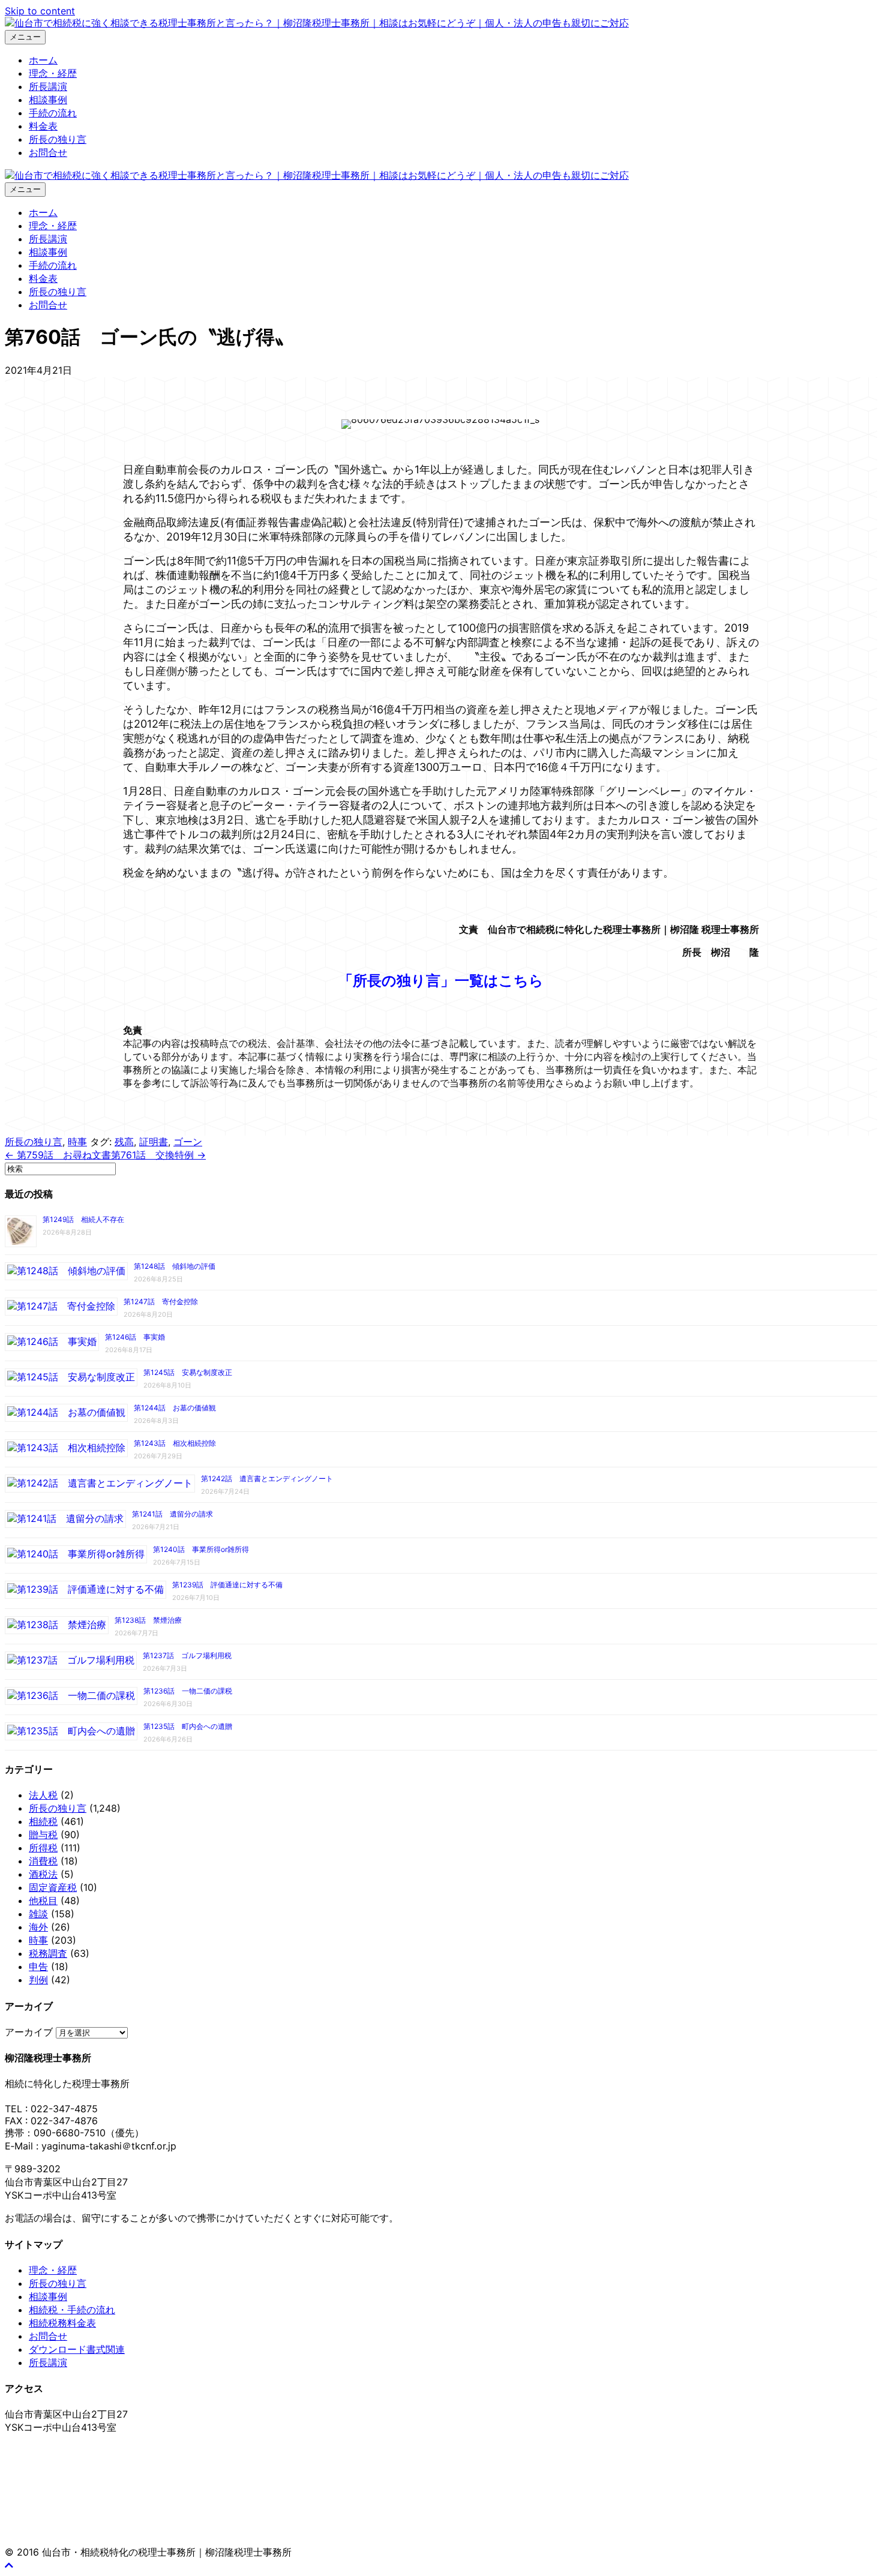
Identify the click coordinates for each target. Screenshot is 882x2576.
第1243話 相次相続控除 (175, 1443)
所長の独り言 (58, 139)
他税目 (43, 1901)
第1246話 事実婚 (135, 1337)
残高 (124, 1142)
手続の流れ (53, 113)
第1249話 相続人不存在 (83, 1219)
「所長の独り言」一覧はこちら (441, 981)
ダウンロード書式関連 (77, 2349)
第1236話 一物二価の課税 (188, 1691)
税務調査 (48, 1953)
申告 (38, 1966)
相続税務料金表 (62, 2323)
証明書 (154, 1142)
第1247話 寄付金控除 (161, 1301)
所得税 (43, 1848)
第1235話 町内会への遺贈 (188, 1726)
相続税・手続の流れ (72, 2310)
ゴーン (188, 1142)
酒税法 (43, 1874)
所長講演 (48, 86)
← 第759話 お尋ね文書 (58, 1155)
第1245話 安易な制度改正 (188, 1372)
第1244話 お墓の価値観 (175, 1408)
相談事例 (48, 100)
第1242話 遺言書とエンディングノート (267, 1478)
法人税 (43, 1795)
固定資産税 (53, 1887)
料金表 (43, 126)
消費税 (43, 1861)
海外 (38, 1927)
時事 (77, 1142)
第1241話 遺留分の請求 (172, 1514)
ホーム (43, 60)
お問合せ (48, 152)
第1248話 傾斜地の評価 (175, 1266)
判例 (38, 1980)
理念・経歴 (53, 73)
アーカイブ (29, 2032)
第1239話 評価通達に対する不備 (227, 1585)
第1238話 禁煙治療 (148, 1620)
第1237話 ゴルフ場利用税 (187, 1655)
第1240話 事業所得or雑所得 (201, 1549)
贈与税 (43, 1835)
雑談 (38, 1914)
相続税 (43, 1821)
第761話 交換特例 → (158, 1155)
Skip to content (40, 11)
